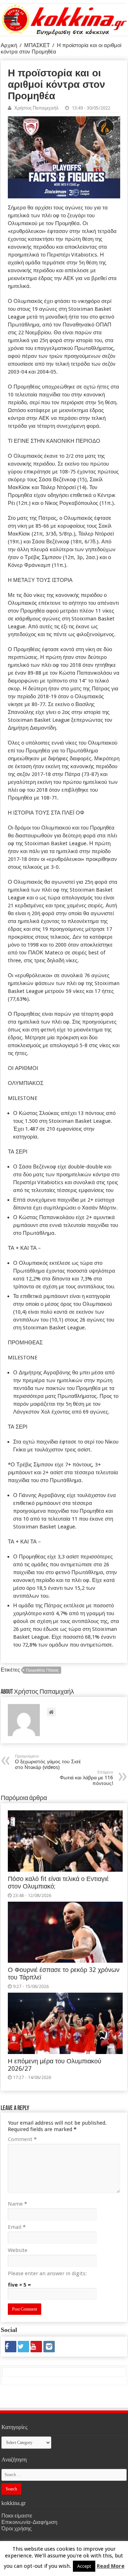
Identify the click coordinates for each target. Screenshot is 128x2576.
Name (17, 2204)
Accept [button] (84, 2566)
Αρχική (9, 45)
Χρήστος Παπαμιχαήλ (36, 108)
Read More (111, 2566)
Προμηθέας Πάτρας (42, 1670)
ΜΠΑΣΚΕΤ (37, 45)
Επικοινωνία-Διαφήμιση (29, 2522)
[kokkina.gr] (64, 18)
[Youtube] (36, 2347)
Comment (22, 2139)
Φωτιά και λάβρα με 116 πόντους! (86, 1778)
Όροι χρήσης (17, 2529)
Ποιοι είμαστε (17, 2516)
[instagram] (49, 2347)
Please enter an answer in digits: (47, 2273)
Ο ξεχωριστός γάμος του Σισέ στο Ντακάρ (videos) (48, 1762)
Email (17, 2227)
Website (18, 2250)
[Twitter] (23, 2347)
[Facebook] (11, 2347)
